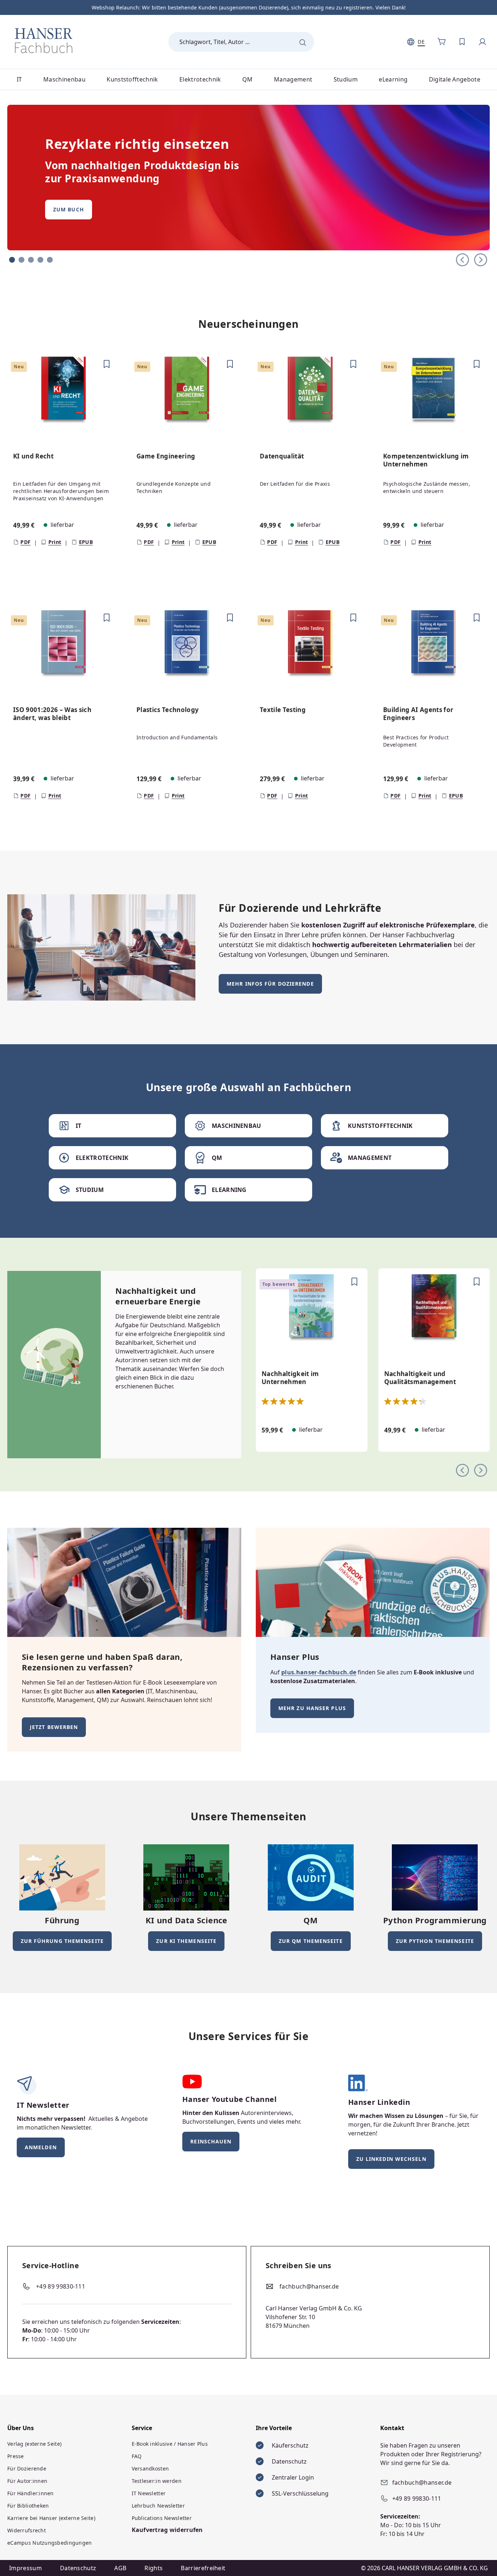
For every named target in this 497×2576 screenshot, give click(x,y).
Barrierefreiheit (203, 2568)
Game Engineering (166, 456)
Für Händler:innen (31, 2493)
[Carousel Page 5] (50, 260)
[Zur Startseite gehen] (44, 40)
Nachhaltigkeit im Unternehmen (290, 1378)
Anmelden (41, 2147)
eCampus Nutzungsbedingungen (50, 2543)
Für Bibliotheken (28, 2506)
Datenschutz (78, 2568)
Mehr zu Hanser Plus (312, 1708)
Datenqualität (282, 456)
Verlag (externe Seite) (34, 2444)
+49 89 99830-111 (61, 2286)
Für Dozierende (27, 2468)
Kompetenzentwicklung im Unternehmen (426, 460)
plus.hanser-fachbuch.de (319, 1672)
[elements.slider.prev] (462, 259)
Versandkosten (150, 2468)
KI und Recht (33, 456)
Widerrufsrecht (27, 2530)
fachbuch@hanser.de (309, 2286)
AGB (120, 2568)
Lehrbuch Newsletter (158, 2506)
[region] (249, 470)
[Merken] (107, 364)
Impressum (25, 2568)
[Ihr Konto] (482, 42)
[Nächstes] (481, 1469)
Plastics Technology (168, 710)
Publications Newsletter (162, 2518)
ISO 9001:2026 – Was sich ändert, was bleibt (52, 714)
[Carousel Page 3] (31, 260)
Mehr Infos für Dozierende (270, 984)
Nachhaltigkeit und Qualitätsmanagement (420, 1378)
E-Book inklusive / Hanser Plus (170, 2444)
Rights (154, 2568)
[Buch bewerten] (11, 437)
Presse (16, 2456)
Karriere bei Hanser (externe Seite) (51, 2518)
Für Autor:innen (27, 2481)
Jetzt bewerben (54, 1727)
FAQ (137, 2456)
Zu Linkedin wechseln (391, 2159)
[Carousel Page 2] (21, 260)
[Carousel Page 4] (40, 260)
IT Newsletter (149, 2493)
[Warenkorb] (442, 42)
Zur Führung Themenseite (62, 1941)
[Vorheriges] (462, 1469)
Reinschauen (211, 2141)
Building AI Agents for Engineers (418, 714)
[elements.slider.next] (481, 259)
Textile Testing (283, 710)
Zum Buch (69, 209)
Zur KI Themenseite (186, 1941)
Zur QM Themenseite (311, 1941)
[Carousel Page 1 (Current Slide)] (12, 260)
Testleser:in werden (157, 2481)
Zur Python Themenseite (435, 1941)
